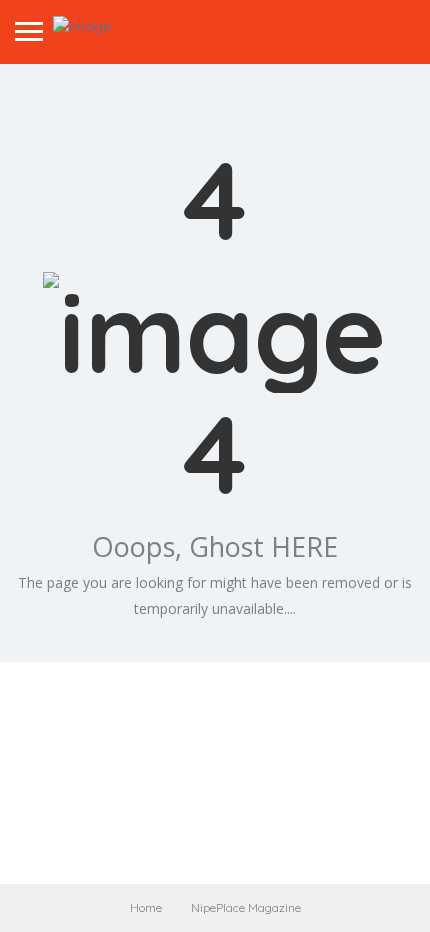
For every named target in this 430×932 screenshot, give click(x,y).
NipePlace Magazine (246, 907)
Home (146, 907)
